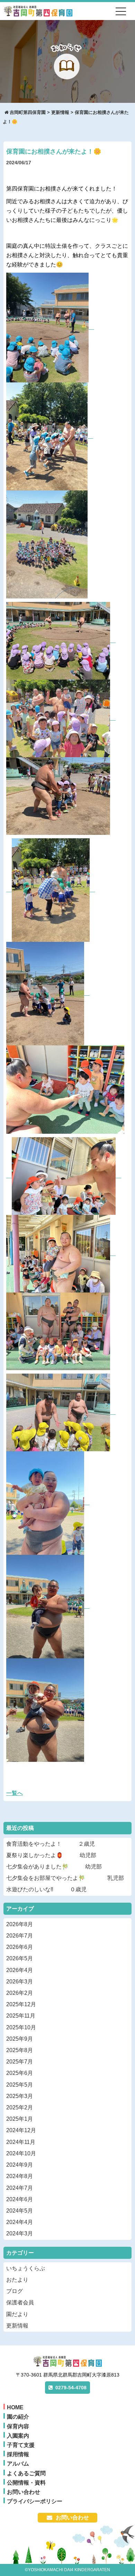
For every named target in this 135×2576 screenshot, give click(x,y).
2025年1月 (20, 2119)
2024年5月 (20, 2211)
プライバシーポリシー (35, 2501)
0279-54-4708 (71, 2388)
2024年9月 (20, 2165)
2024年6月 (20, 2199)
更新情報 (17, 2326)
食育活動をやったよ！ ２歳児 (51, 1844)
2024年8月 (20, 2176)
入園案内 (18, 2436)
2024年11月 (21, 2142)
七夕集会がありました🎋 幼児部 (54, 1867)
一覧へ (15, 1793)
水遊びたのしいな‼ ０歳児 (46, 1889)
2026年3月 (20, 1982)
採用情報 (18, 2454)
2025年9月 (20, 2039)
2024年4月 (20, 2222)
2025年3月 (20, 2096)
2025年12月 (21, 2004)
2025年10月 (21, 2027)
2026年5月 (20, 1958)
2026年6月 (20, 1947)
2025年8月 (20, 2050)
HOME (15, 2407)
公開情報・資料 (26, 2483)
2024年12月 (21, 2130)
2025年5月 (20, 2085)
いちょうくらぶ (26, 2268)
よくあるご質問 (26, 2473)
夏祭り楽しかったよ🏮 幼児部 (51, 1855)
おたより (17, 2280)
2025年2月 (20, 2107)
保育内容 (18, 2426)
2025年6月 (20, 2073)
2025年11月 (21, 2016)
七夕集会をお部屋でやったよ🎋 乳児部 (65, 1878)
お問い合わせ (24, 2492)
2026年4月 (20, 1970)
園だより (17, 2314)
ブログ (15, 2291)
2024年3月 (20, 2233)
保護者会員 (20, 2302)
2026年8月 (20, 1924)
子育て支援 (21, 2445)
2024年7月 (20, 2188)
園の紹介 (18, 2417)
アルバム (18, 2464)
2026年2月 (20, 1993)
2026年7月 (20, 1936)
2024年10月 (21, 2153)
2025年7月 (20, 2062)
